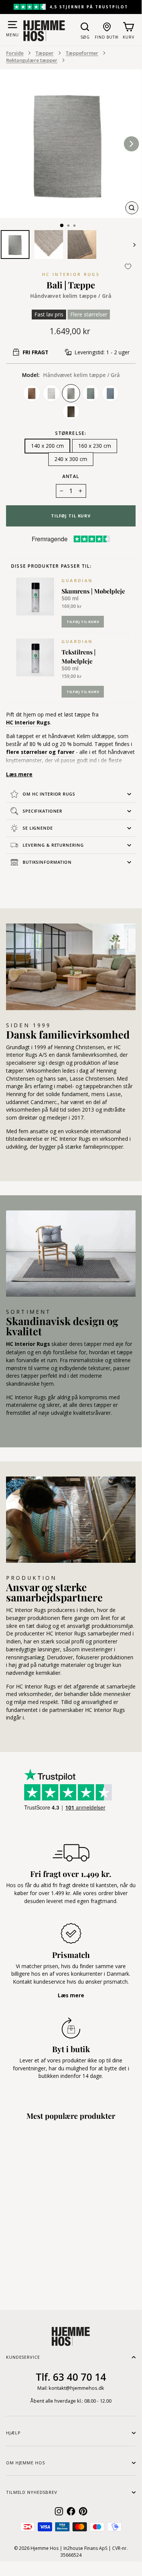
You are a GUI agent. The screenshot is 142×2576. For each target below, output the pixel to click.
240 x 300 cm (71, 459)
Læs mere (19, 774)
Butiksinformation (47, 862)
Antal (71, 476)
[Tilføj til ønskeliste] (128, 266)
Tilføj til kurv (83, 622)
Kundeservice (23, 2357)
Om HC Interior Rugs (49, 794)
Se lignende (38, 828)
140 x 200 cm (47, 446)
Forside (15, 53)
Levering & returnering (53, 845)
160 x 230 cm (95, 446)
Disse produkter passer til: (51, 566)
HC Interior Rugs (71, 274)
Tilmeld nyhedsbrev (32, 2492)
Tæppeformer (82, 53)
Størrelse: (71, 433)
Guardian (77, 580)
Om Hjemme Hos (25, 2463)
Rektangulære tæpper (32, 60)
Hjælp (13, 2433)
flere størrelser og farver (40, 752)
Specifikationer (42, 811)
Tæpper (45, 53)
